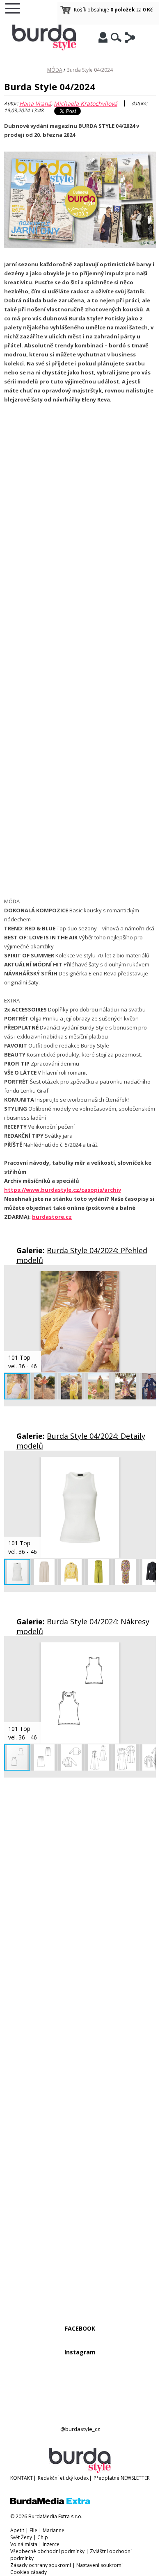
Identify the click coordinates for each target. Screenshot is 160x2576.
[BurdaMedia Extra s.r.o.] (50, 2502)
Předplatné (106, 2478)
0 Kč (148, 10)
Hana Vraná (35, 103)
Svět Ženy (21, 2537)
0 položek (123, 10)
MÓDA (55, 70)
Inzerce (51, 2544)
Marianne (54, 2530)
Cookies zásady (29, 2572)
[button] (149, 1279)
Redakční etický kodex (63, 2478)
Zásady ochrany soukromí (41, 2565)
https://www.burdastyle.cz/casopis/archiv (63, 1190)
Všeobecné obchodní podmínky (47, 2551)
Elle (33, 2530)
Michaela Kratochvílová (86, 103)
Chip (43, 2537)
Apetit (17, 2530)
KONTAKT (22, 2478)
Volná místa (24, 2544)
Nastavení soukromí (99, 2565)
